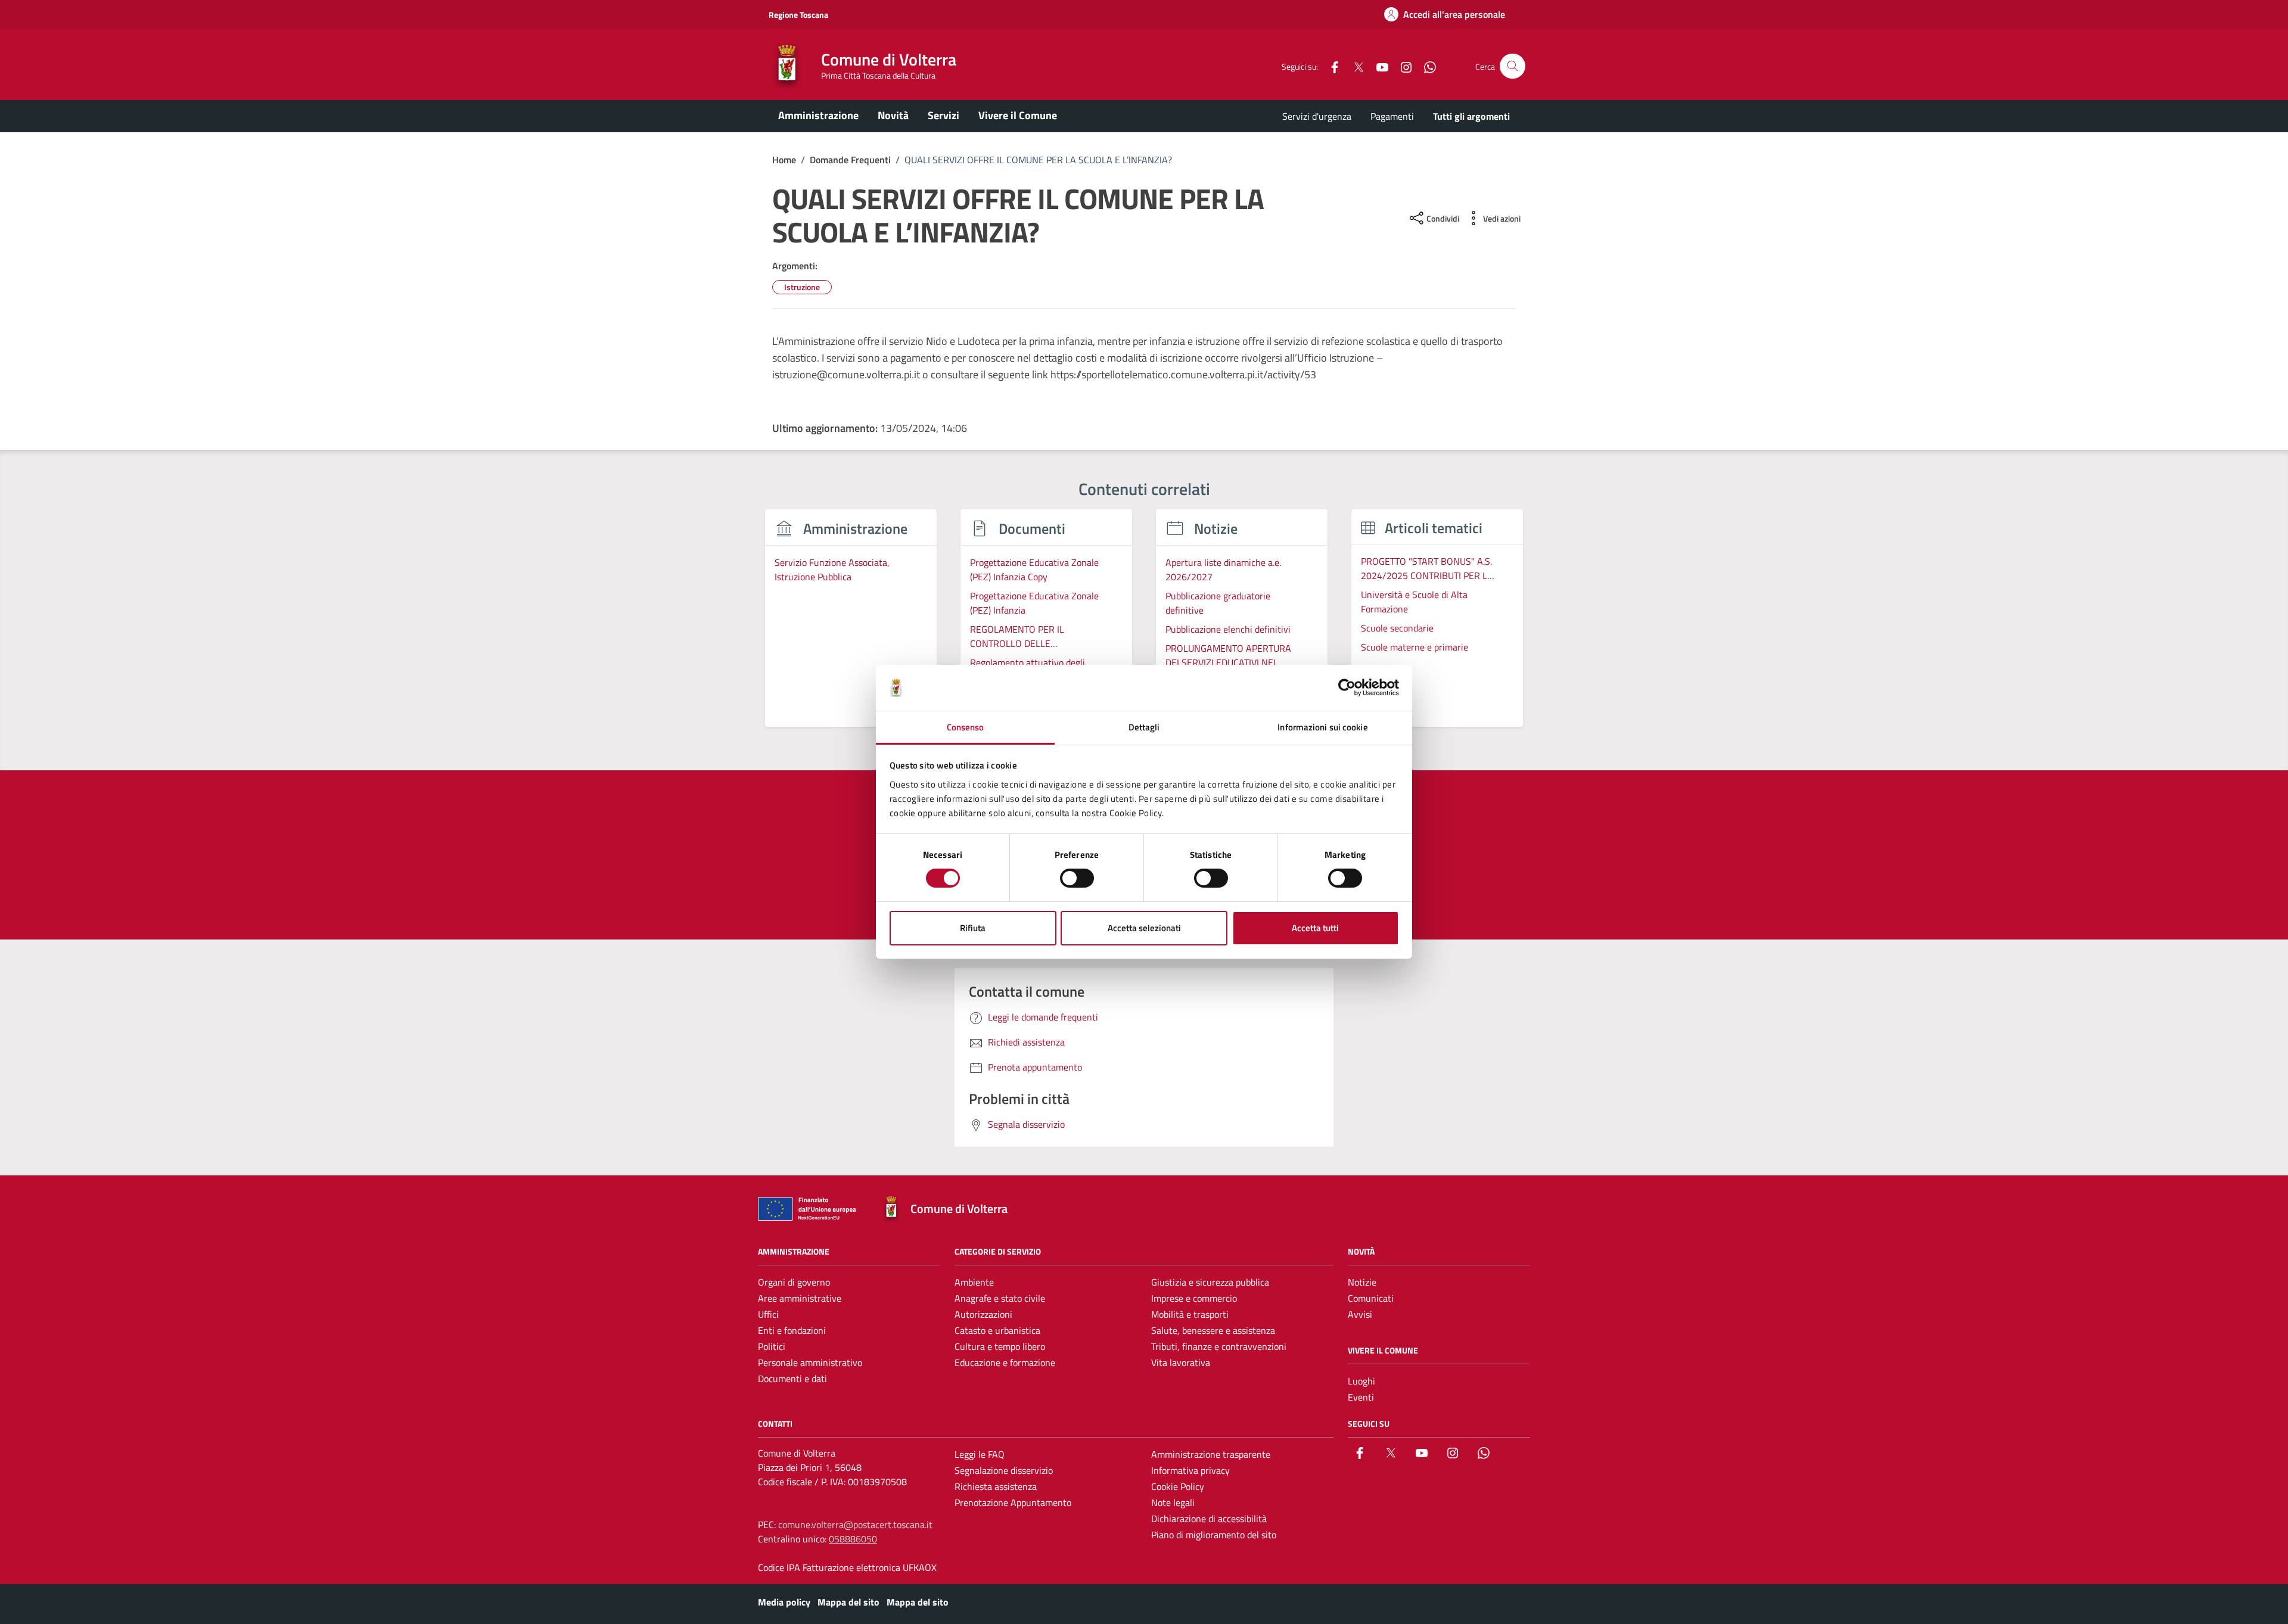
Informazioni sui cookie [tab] (1322, 727)
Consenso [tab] (966, 727)
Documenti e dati (792, 1379)
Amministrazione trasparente (1211, 1454)
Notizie (1362, 1282)
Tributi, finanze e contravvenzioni (1219, 1346)
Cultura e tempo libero (1000, 1346)
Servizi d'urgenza (1317, 116)
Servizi (944, 115)
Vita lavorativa (1181, 1362)
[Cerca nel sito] (1513, 66)
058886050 (853, 1539)
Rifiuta (973, 928)
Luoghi (1361, 1381)
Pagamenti (1392, 116)
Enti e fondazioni (792, 1330)
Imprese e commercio (1194, 1298)
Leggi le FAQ (980, 1454)
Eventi (1361, 1397)
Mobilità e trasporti (1190, 1314)
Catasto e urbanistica (997, 1330)
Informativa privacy (1190, 1470)
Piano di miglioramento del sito (1214, 1535)
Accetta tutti (1315, 928)
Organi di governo (794, 1282)
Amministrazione (818, 115)
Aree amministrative (800, 1298)
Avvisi (1360, 1314)
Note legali (1173, 1502)
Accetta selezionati (1144, 928)
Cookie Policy (1178, 1486)
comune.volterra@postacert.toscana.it (855, 1525)
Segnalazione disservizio (1004, 1470)
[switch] (1077, 878)
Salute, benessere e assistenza (1213, 1330)
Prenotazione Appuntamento (1013, 1502)
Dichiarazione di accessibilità (1209, 1519)
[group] (851, 625)
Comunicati (1371, 1298)
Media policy (784, 1602)
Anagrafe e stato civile (1000, 1298)
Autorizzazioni (983, 1314)
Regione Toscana (798, 15)
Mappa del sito (848, 1602)
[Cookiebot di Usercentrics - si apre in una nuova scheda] (1347, 687)
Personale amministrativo (810, 1362)
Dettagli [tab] (1144, 727)
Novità (893, 115)
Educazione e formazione (1005, 1362)
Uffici (768, 1314)
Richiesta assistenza (996, 1486)
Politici (772, 1346)
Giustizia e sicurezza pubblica (1210, 1282)
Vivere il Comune (1018, 115)
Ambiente (974, 1282)
